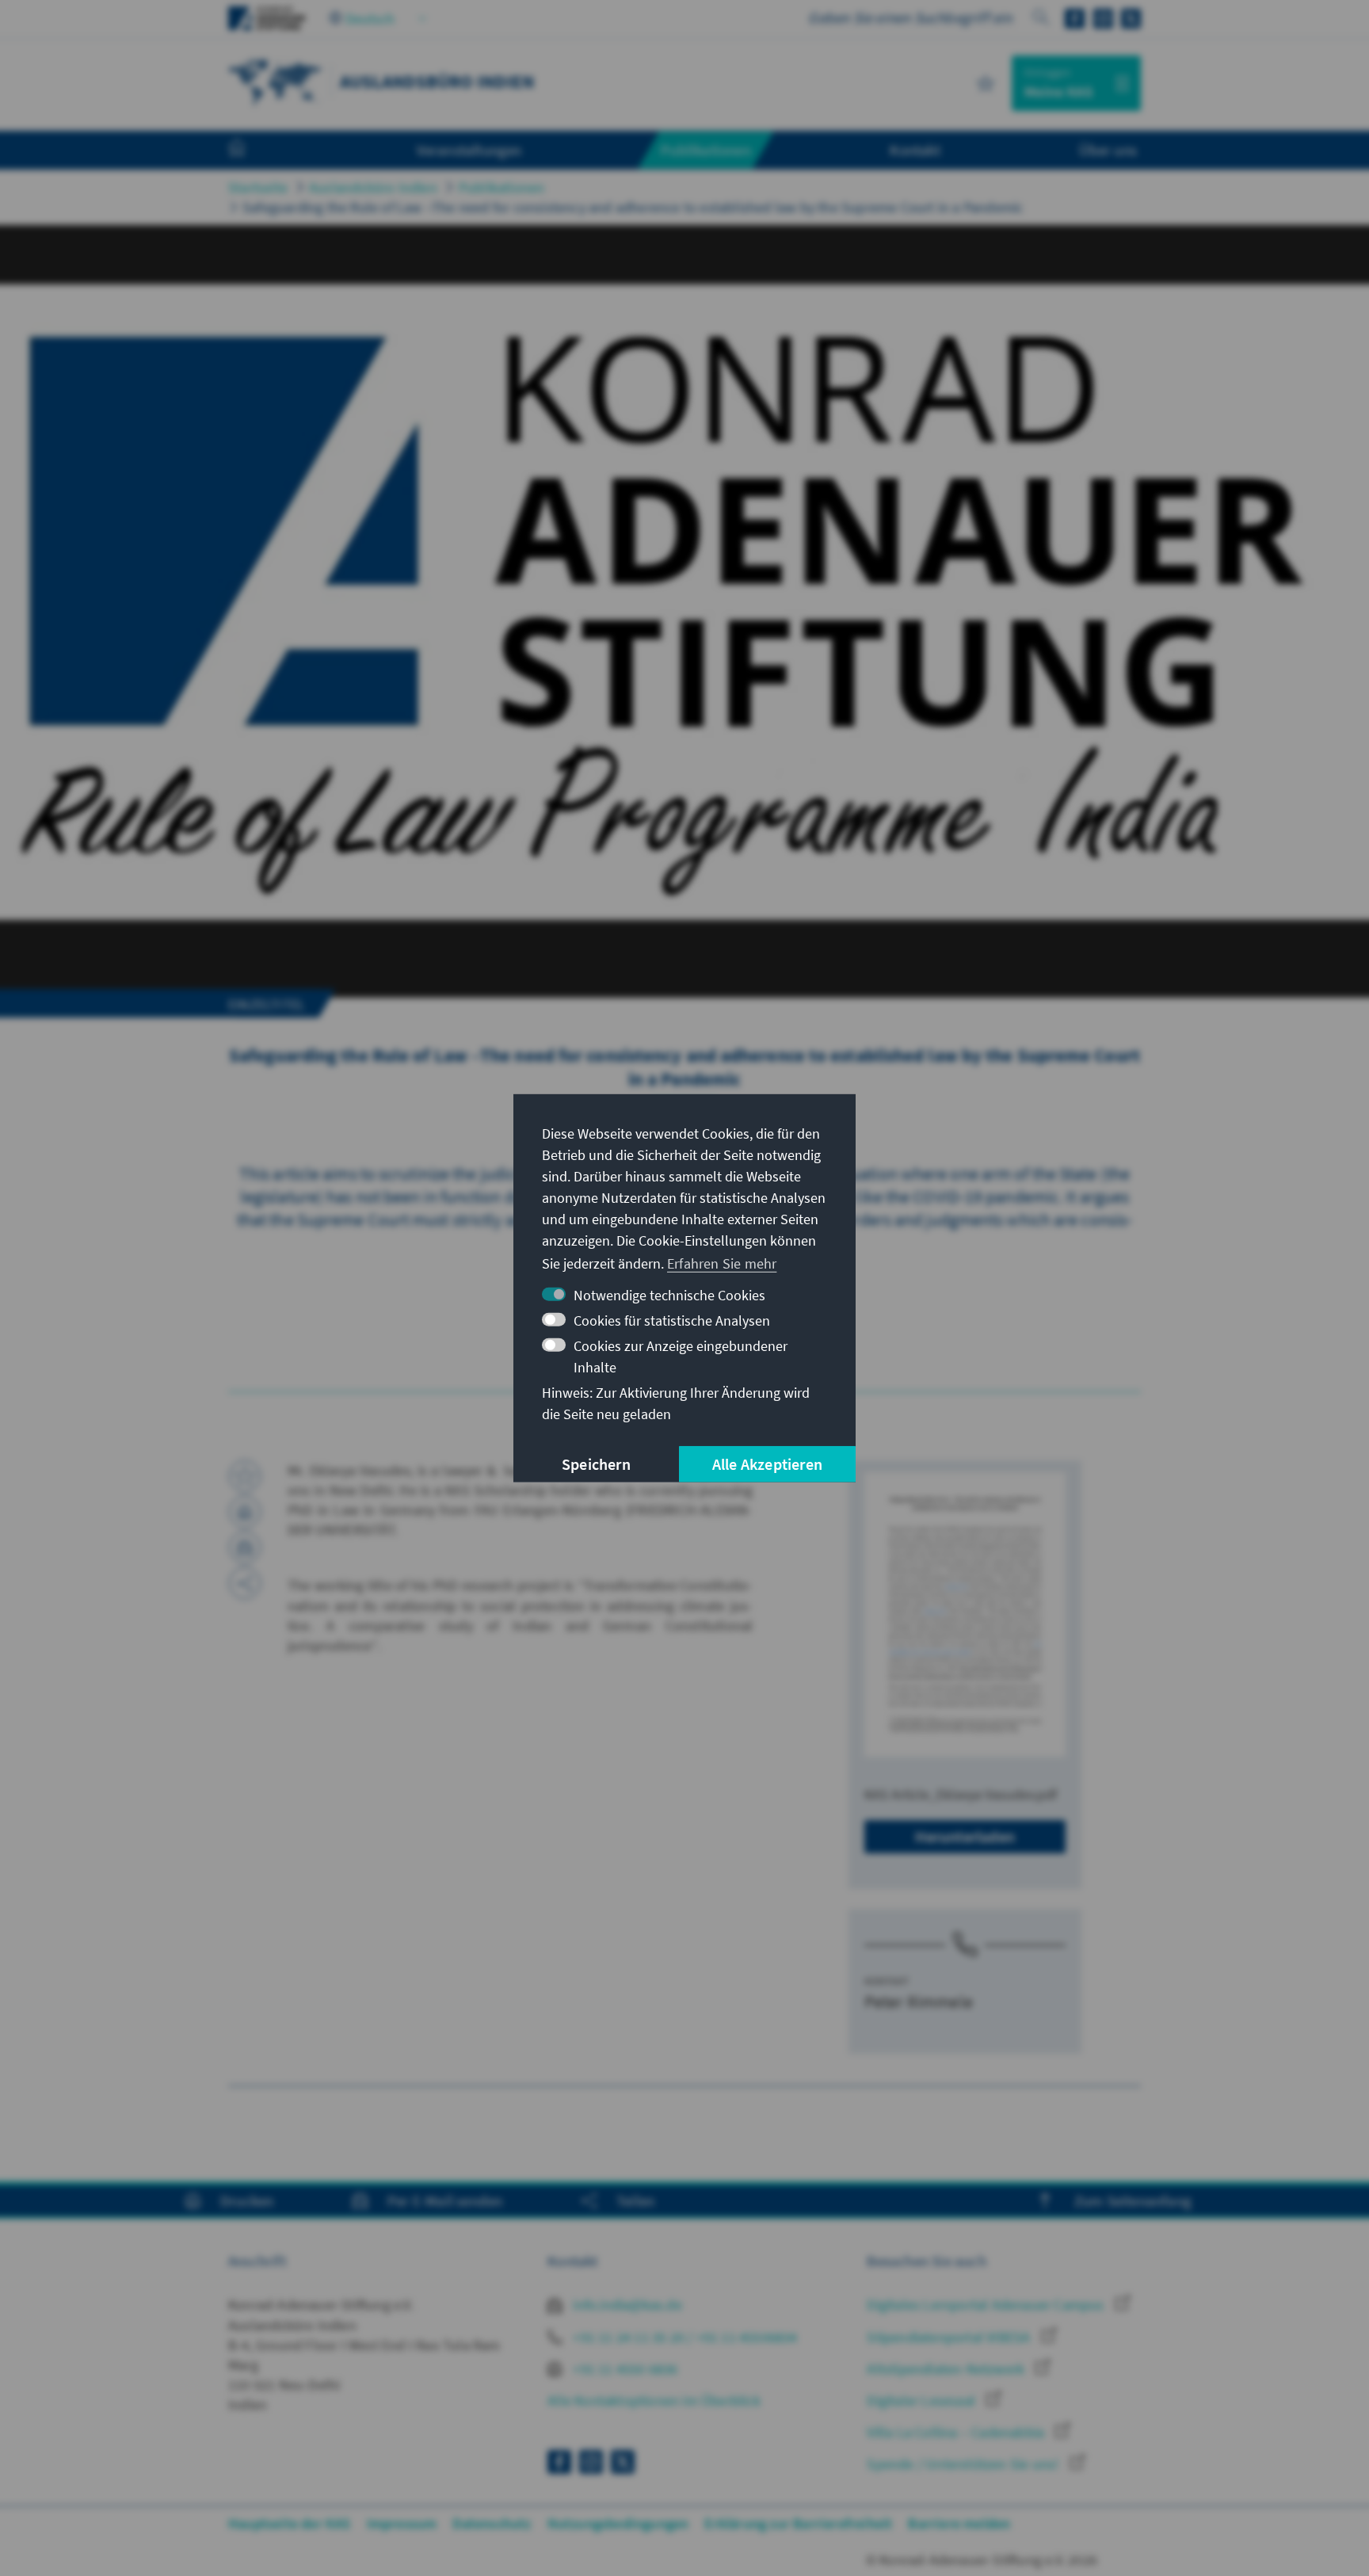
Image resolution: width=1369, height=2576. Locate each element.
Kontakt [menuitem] (915, 150)
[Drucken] (245, 1512)
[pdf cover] (965, 1614)
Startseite (258, 187)
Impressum (402, 2523)
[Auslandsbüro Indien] (276, 81)
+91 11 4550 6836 (623, 2369)
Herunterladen (965, 1836)
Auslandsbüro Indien (373, 187)
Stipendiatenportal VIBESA (950, 2337)
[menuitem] (253, 151)
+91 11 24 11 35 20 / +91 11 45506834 (683, 2337)
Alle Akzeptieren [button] (767, 1464)
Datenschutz (492, 2523)
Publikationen (502, 187)
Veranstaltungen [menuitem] (469, 150)
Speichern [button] (596, 1464)
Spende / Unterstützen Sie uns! (964, 2464)
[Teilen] (245, 1583)
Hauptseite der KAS (290, 2523)
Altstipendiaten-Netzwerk (947, 2369)
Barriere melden (959, 2523)
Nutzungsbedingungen (618, 2523)
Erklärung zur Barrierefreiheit (798, 2523)
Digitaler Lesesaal (923, 2400)
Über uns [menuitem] (1108, 150)
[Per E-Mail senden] (245, 1548)
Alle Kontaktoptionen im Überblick (654, 2400)
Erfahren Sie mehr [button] (722, 1263)
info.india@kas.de (626, 2305)
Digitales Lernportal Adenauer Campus (987, 2305)
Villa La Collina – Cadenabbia (957, 2432)
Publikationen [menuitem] (706, 150)
